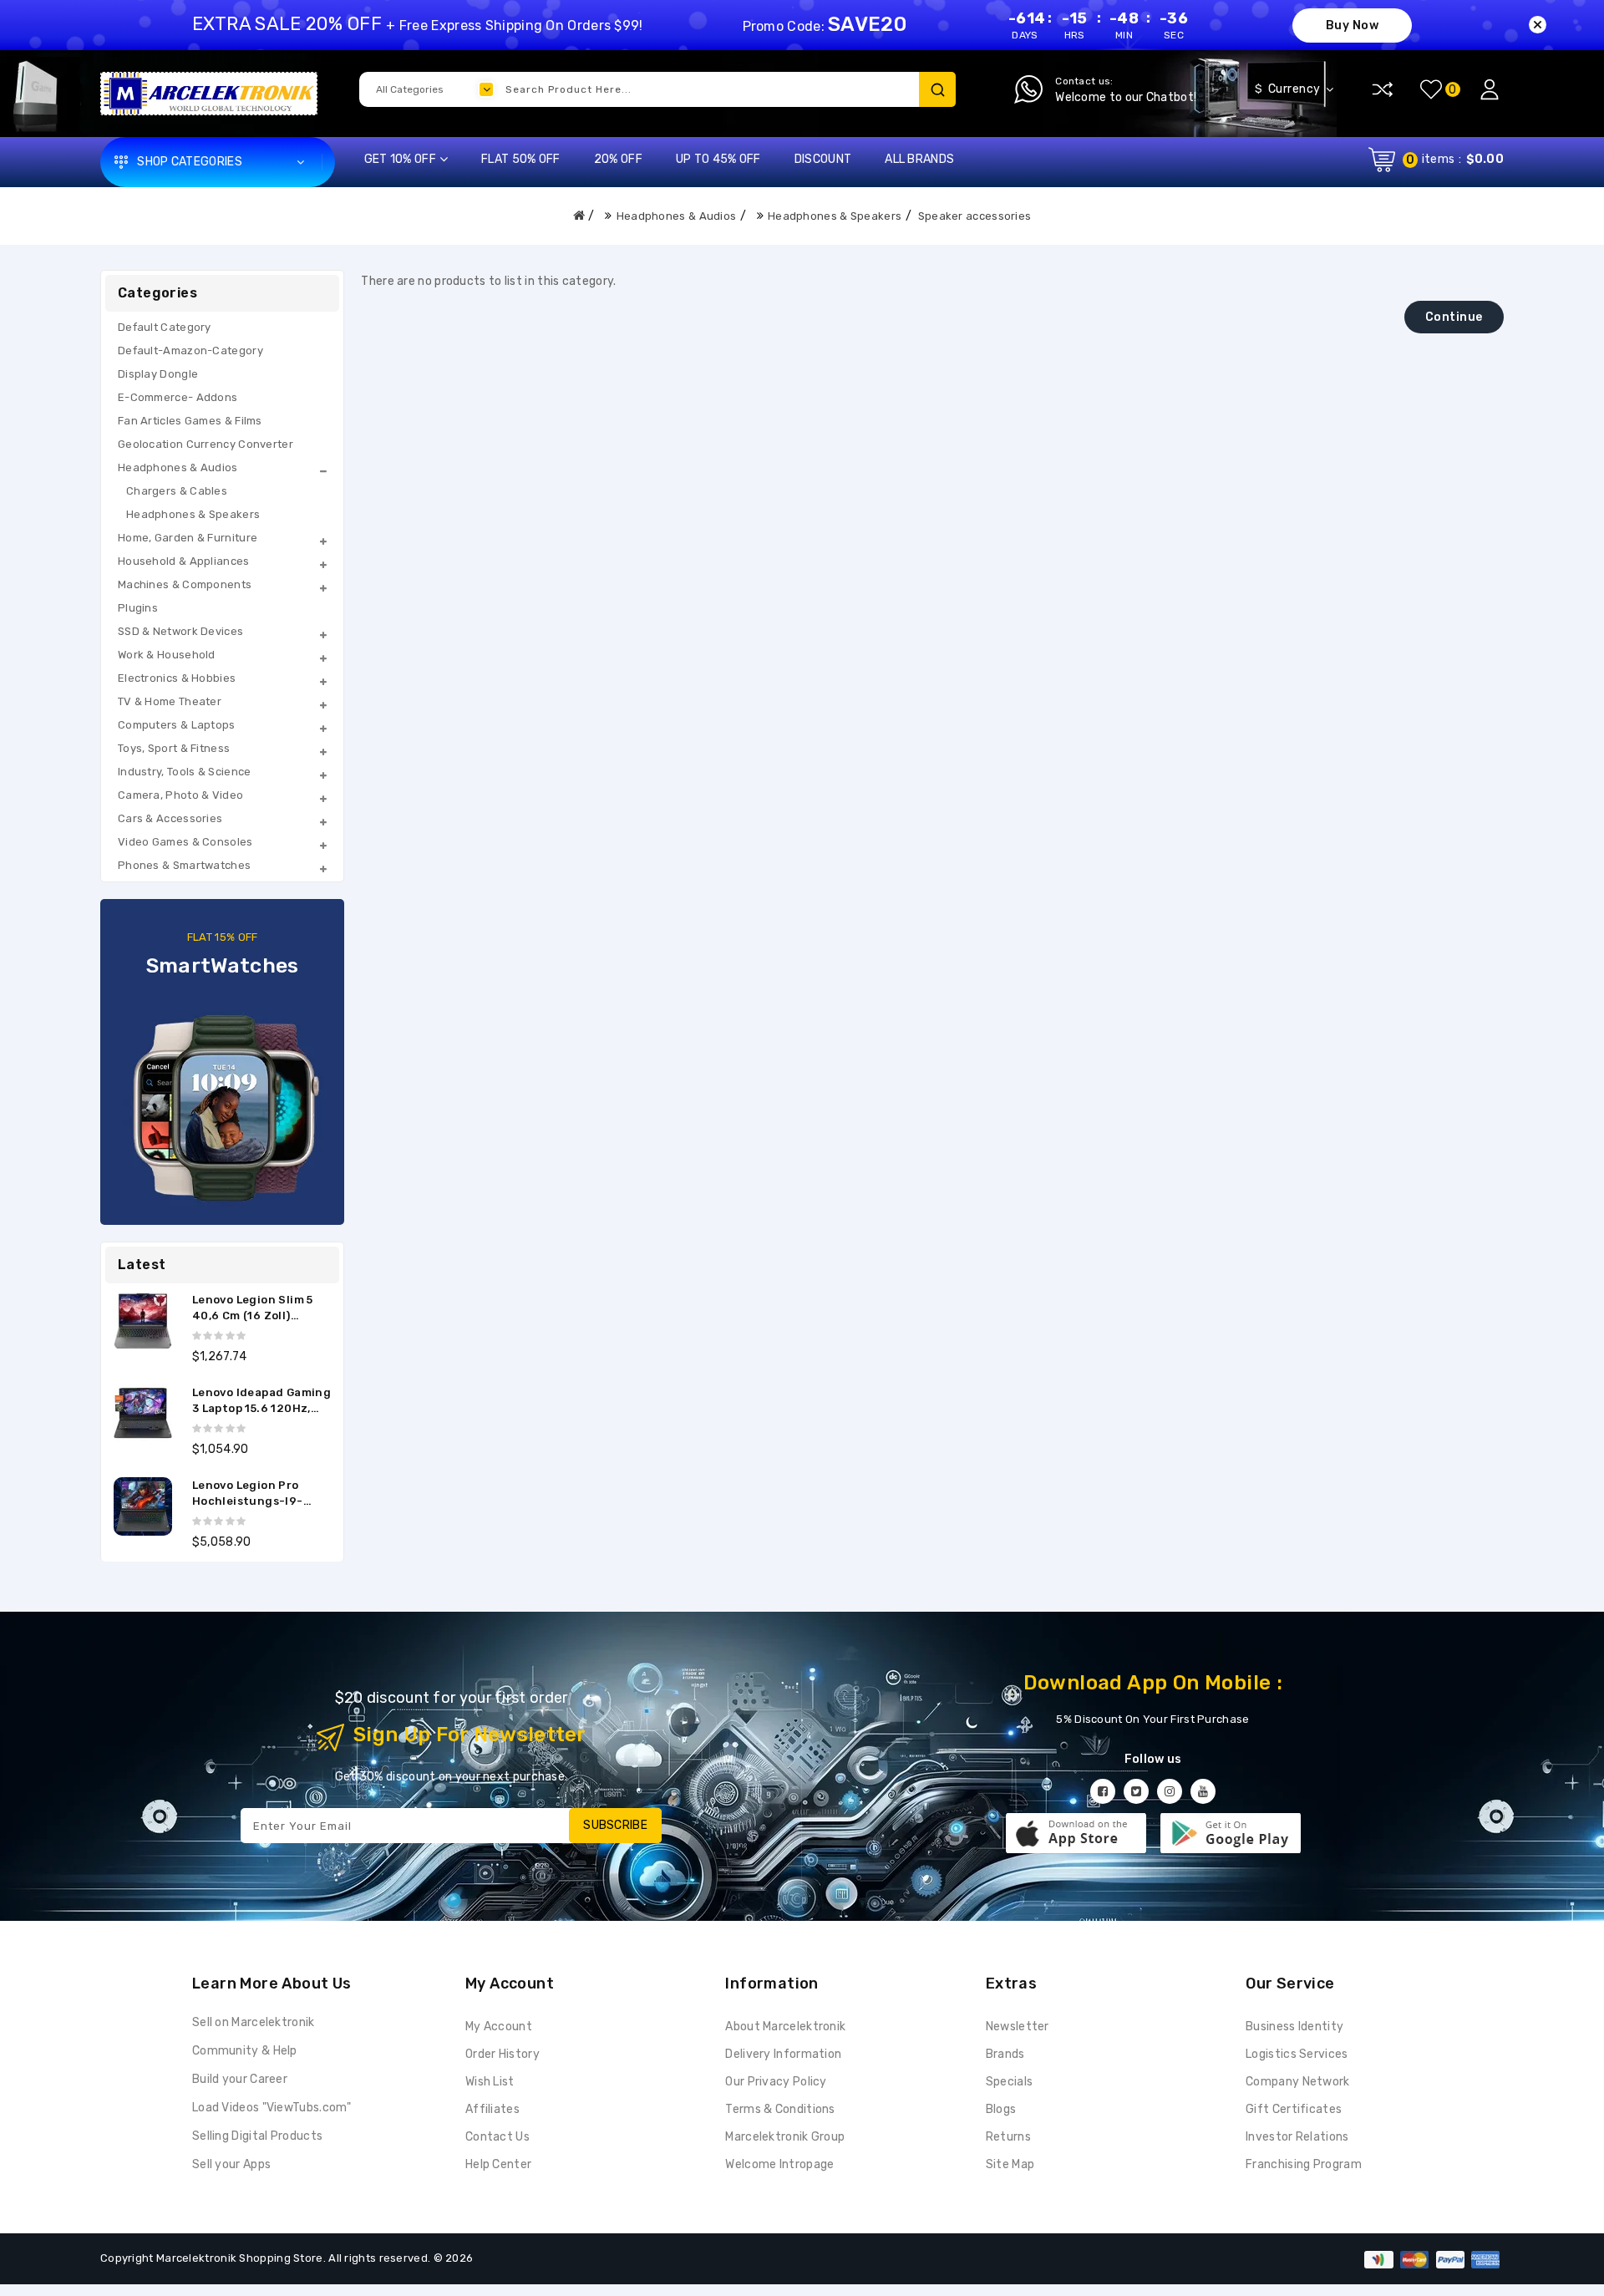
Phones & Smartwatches (184, 865)
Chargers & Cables (177, 491)
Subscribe (615, 1825)
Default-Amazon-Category (190, 350)
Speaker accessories (975, 216)
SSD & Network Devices (180, 631)
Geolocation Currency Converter (206, 444)
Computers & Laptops (177, 725)
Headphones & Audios (677, 216)
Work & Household (167, 655)
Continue (1454, 317)
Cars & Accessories (170, 818)
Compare (1383, 89)
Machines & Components (185, 584)
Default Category (165, 327)
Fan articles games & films (190, 421)
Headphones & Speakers (835, 216)
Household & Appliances (184, 561)
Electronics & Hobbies (177, 678)
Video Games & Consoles (185, 842)
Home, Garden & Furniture (188, 538)
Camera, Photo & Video (180, 795)
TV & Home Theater (170, 701)
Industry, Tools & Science (185, 772)
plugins (138, 608)
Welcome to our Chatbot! (1126, 97)
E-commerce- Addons (178, 397)
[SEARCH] (937, 89)
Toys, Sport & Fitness (174, 748)
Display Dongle (158, 374)
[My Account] (1490, 89)
